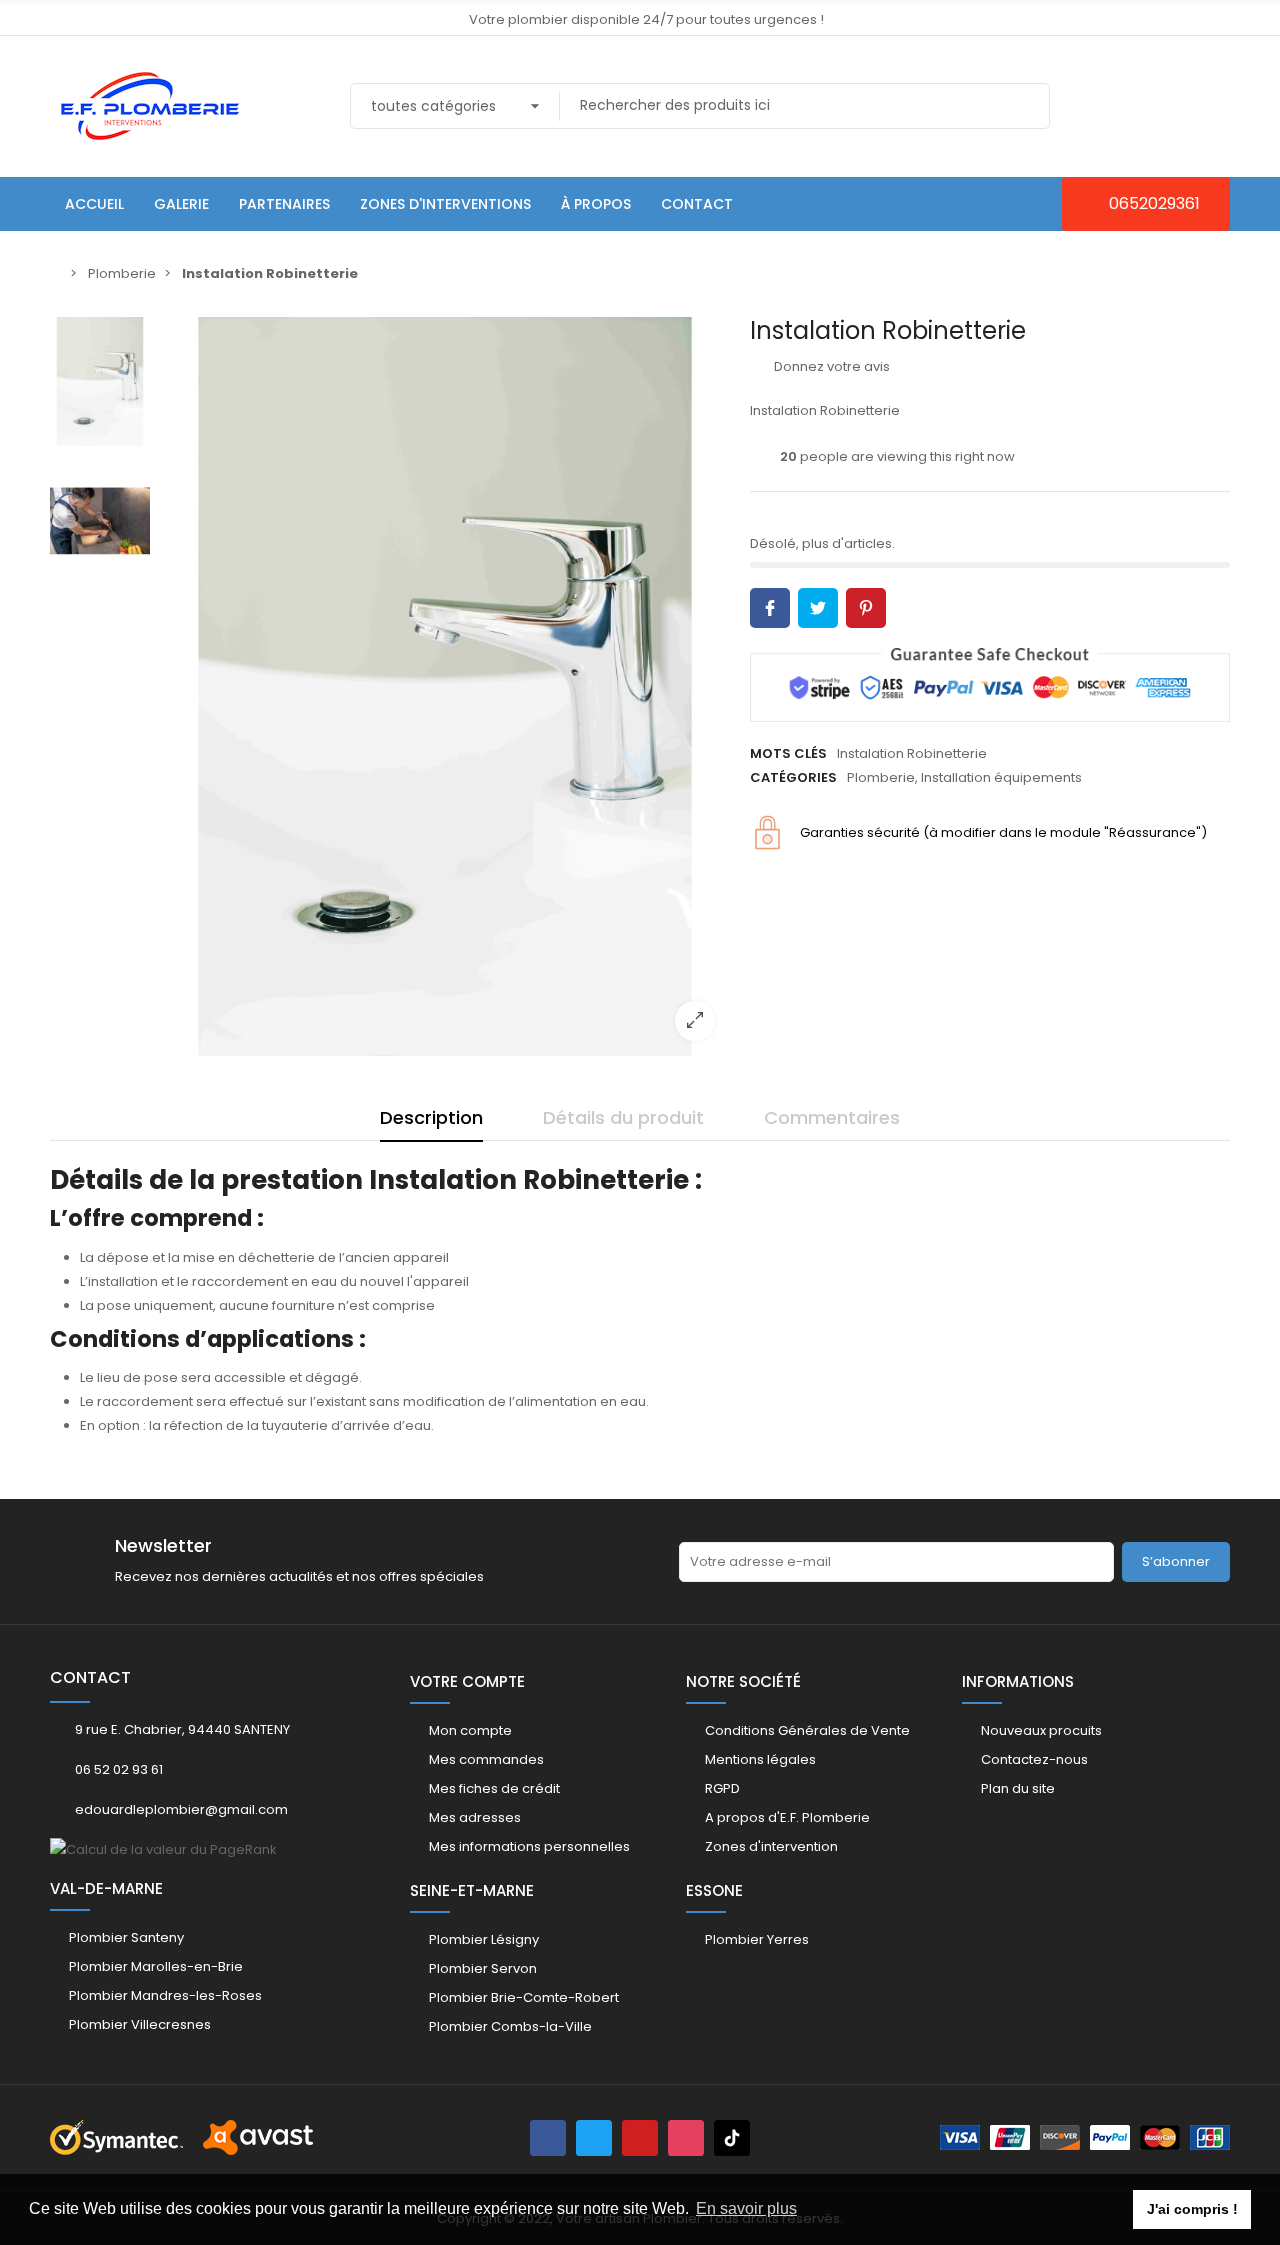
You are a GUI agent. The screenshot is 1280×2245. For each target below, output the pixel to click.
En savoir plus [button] (746, 2208)
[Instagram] (686, 2138)
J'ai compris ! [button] (1192, 2209)
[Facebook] (548, 2138)
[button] (1146, 204)
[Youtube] (640, 2138)
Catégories (793, 777)
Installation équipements (1001, 777)
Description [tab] (431, 1117)
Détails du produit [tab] (623, 1117)
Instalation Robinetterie (912, 753)
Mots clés (788, 753)
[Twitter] (594, 2138)
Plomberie (881, 777)
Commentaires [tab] (832, 1117)
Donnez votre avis (830, 366)
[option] (445, 686)
